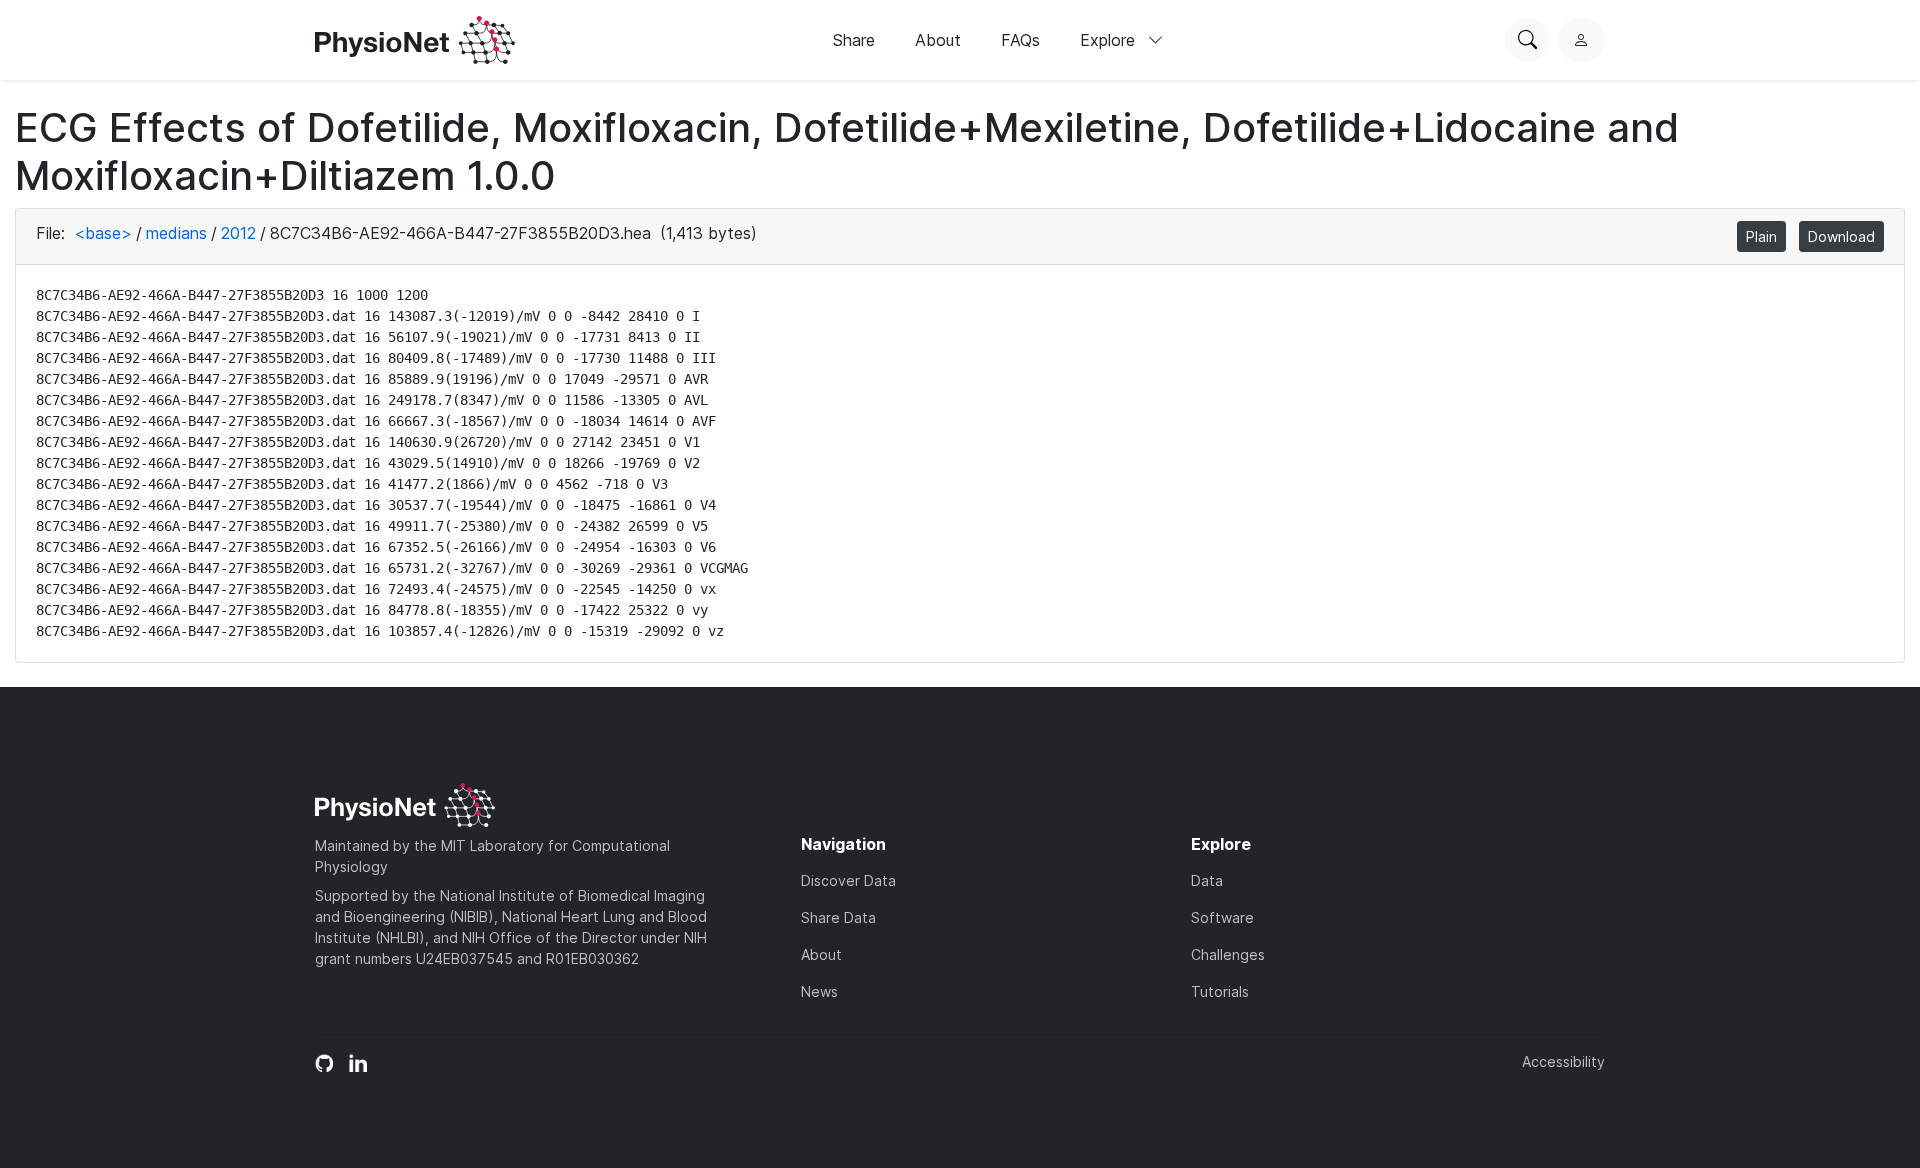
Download (1841, 236)
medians (176, 233)
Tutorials (1220, 991)
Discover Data (848, 880)
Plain (1761, 236)
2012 (238, 233)
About (938, 40)
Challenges (1228, 954)
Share (854, 40)
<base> (103, 233)
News (819, 991)
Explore (1110, 40)
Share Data (838, 917)
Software (1222, 917)
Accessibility (1563, 1061)
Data (1207, 880)
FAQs (1020, 40)
